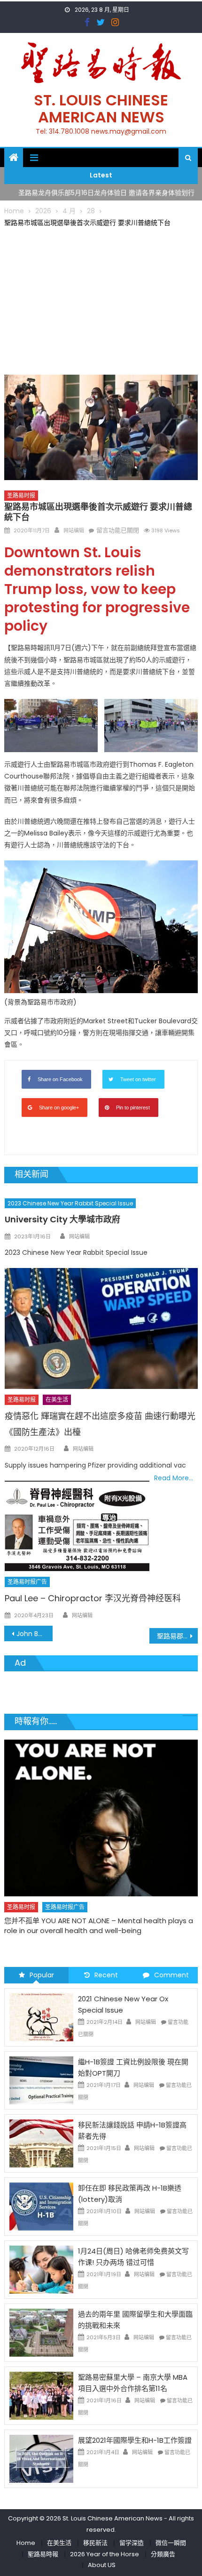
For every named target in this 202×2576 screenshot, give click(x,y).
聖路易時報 (43, 2554)
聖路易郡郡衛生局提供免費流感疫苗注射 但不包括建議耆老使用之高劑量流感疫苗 (177, 1636)
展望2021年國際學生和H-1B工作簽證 (135, 2440)
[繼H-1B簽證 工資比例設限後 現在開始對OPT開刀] (41, 2080)
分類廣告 (163, 2554)
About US (102, 2565)
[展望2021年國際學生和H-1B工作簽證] (41, 2458)
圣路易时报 (21, 495)
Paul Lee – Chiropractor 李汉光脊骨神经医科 (93, 1598)
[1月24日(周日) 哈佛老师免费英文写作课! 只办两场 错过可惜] (41, 2269)
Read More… (174, 1478)
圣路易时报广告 (27, 1582)
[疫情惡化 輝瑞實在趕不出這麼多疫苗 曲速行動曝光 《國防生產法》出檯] (101, 1328)
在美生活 (57, 1400)
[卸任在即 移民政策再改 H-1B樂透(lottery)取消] (41, 2206)
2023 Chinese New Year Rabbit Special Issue (70, 1203)
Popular (42, 1975)
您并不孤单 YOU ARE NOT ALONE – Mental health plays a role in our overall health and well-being (99, 1926)
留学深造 (132, 2543)
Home (26, 2543)
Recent (106, 1975)
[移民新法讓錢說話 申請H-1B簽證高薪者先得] (41, 2143)
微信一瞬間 (171, 2543)
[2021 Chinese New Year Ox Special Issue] (41, 2017)
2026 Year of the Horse (105, 2554)
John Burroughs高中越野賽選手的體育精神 (35, 1634)
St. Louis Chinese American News (101, 108)
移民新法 (95, 2543)
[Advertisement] (101, 299)
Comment (171, 1975)
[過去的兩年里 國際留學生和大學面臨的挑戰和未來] (41, 2332)
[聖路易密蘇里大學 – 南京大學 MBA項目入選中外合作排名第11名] (41, 2395)
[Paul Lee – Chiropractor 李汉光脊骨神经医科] (77, 1526)
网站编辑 (74, 530)
